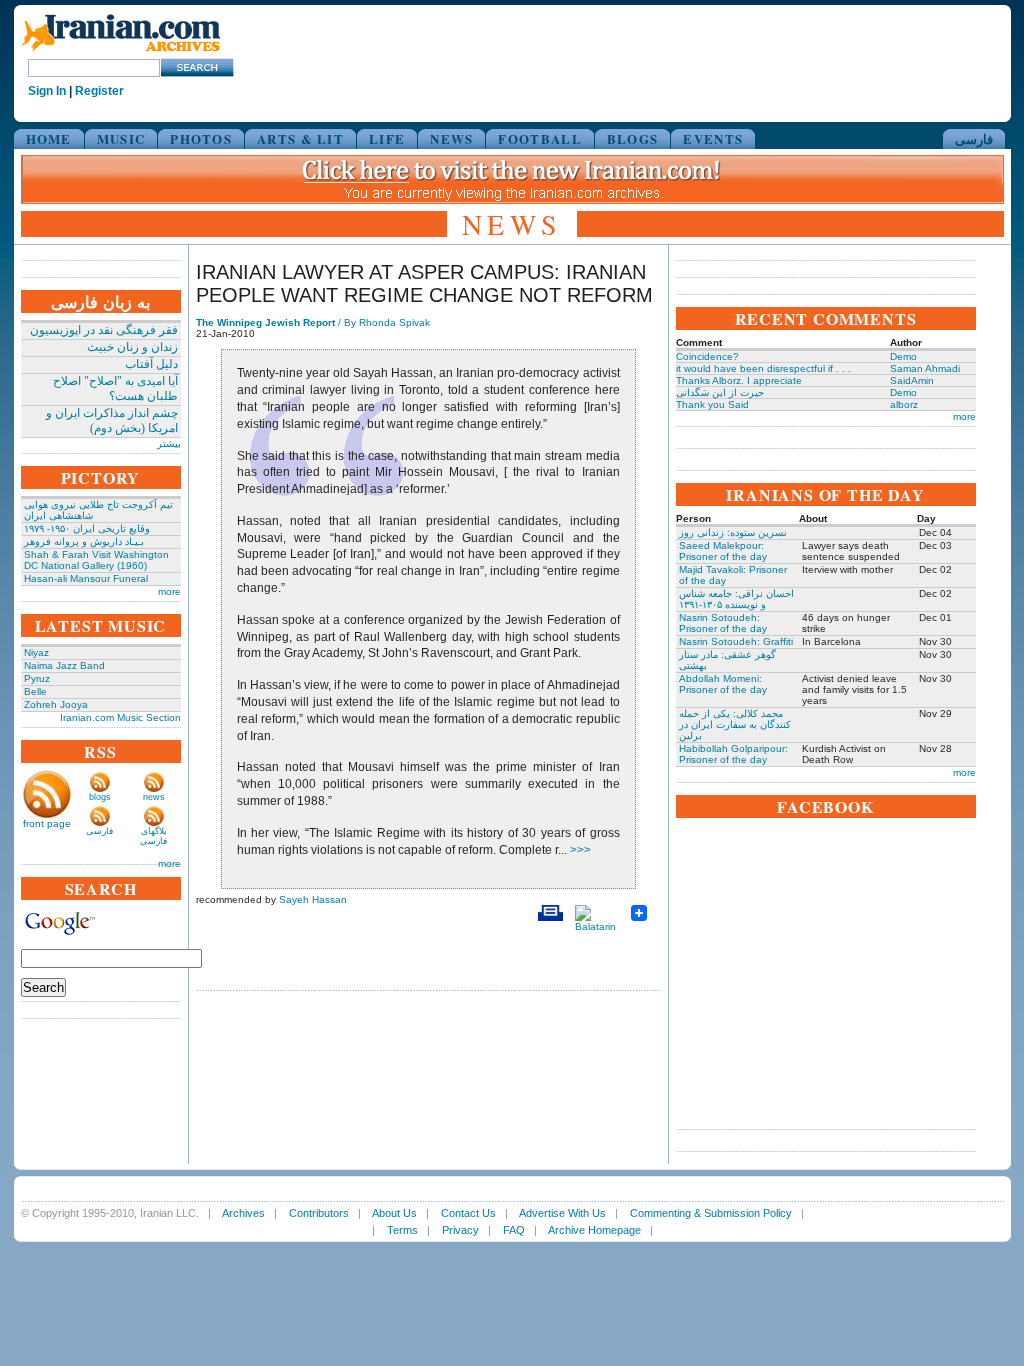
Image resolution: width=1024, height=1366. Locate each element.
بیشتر (169, 443)
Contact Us (468, 1213)
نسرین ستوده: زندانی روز (733, 532)
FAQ (514, 1230)
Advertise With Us (562, 1213)
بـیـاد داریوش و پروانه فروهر (84, 541)
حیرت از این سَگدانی (720, 392)
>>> (579, 850)
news (154, 797)
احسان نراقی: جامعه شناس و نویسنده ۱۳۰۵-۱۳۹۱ (736, 599)
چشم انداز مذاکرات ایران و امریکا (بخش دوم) (112, 420)
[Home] (121, 52)
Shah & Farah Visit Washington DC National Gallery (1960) (96, 560)
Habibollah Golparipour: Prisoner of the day (733, 754)
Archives (243, 1213)
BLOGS (633, 138)
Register (99, 91)
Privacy (460, 1230)
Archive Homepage (594, 1230)
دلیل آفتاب (151, 364)
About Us (394, 1213)
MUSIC (121, 138)
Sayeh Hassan (313, 899)
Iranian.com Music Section (120, 717)
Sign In (47, 91)
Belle (35, 691)
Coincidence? (707, 356)
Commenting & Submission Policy (711, 1213)
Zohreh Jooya (56, 704)
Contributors (319, 1213)
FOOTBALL (539, 138)
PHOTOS (201, 138)
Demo (903, 356)
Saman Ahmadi (925, 368)
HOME (49, 138)
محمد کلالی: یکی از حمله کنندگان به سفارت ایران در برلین (735, 724)
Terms (402, 1230)
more (169, 591)
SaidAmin (912, 380)
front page (47, 823)
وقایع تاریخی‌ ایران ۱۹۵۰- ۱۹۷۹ (87, 528)
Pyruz (37, 678)
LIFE (387, 138)
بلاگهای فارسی (153, 836)
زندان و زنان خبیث (132, 347)
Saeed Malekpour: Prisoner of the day (723, 551)
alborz (904, 404)
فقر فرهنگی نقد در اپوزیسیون (104, 330)
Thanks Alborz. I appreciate (739, 380)
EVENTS (713, 138)
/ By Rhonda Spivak (313, 322)
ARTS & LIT (300, 138)
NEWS (451, 138)
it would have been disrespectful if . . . (763, 368)
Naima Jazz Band (64, 665)
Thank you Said (712, 404)
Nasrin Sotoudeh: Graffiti (736, 641)
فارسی (974, 138)
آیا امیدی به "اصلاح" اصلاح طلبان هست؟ (115, 388)
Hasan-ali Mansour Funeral (86, 578)
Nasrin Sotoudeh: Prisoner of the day (723, 623)
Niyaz (36, 652)
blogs (100, 797)
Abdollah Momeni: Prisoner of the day (723, 684)
